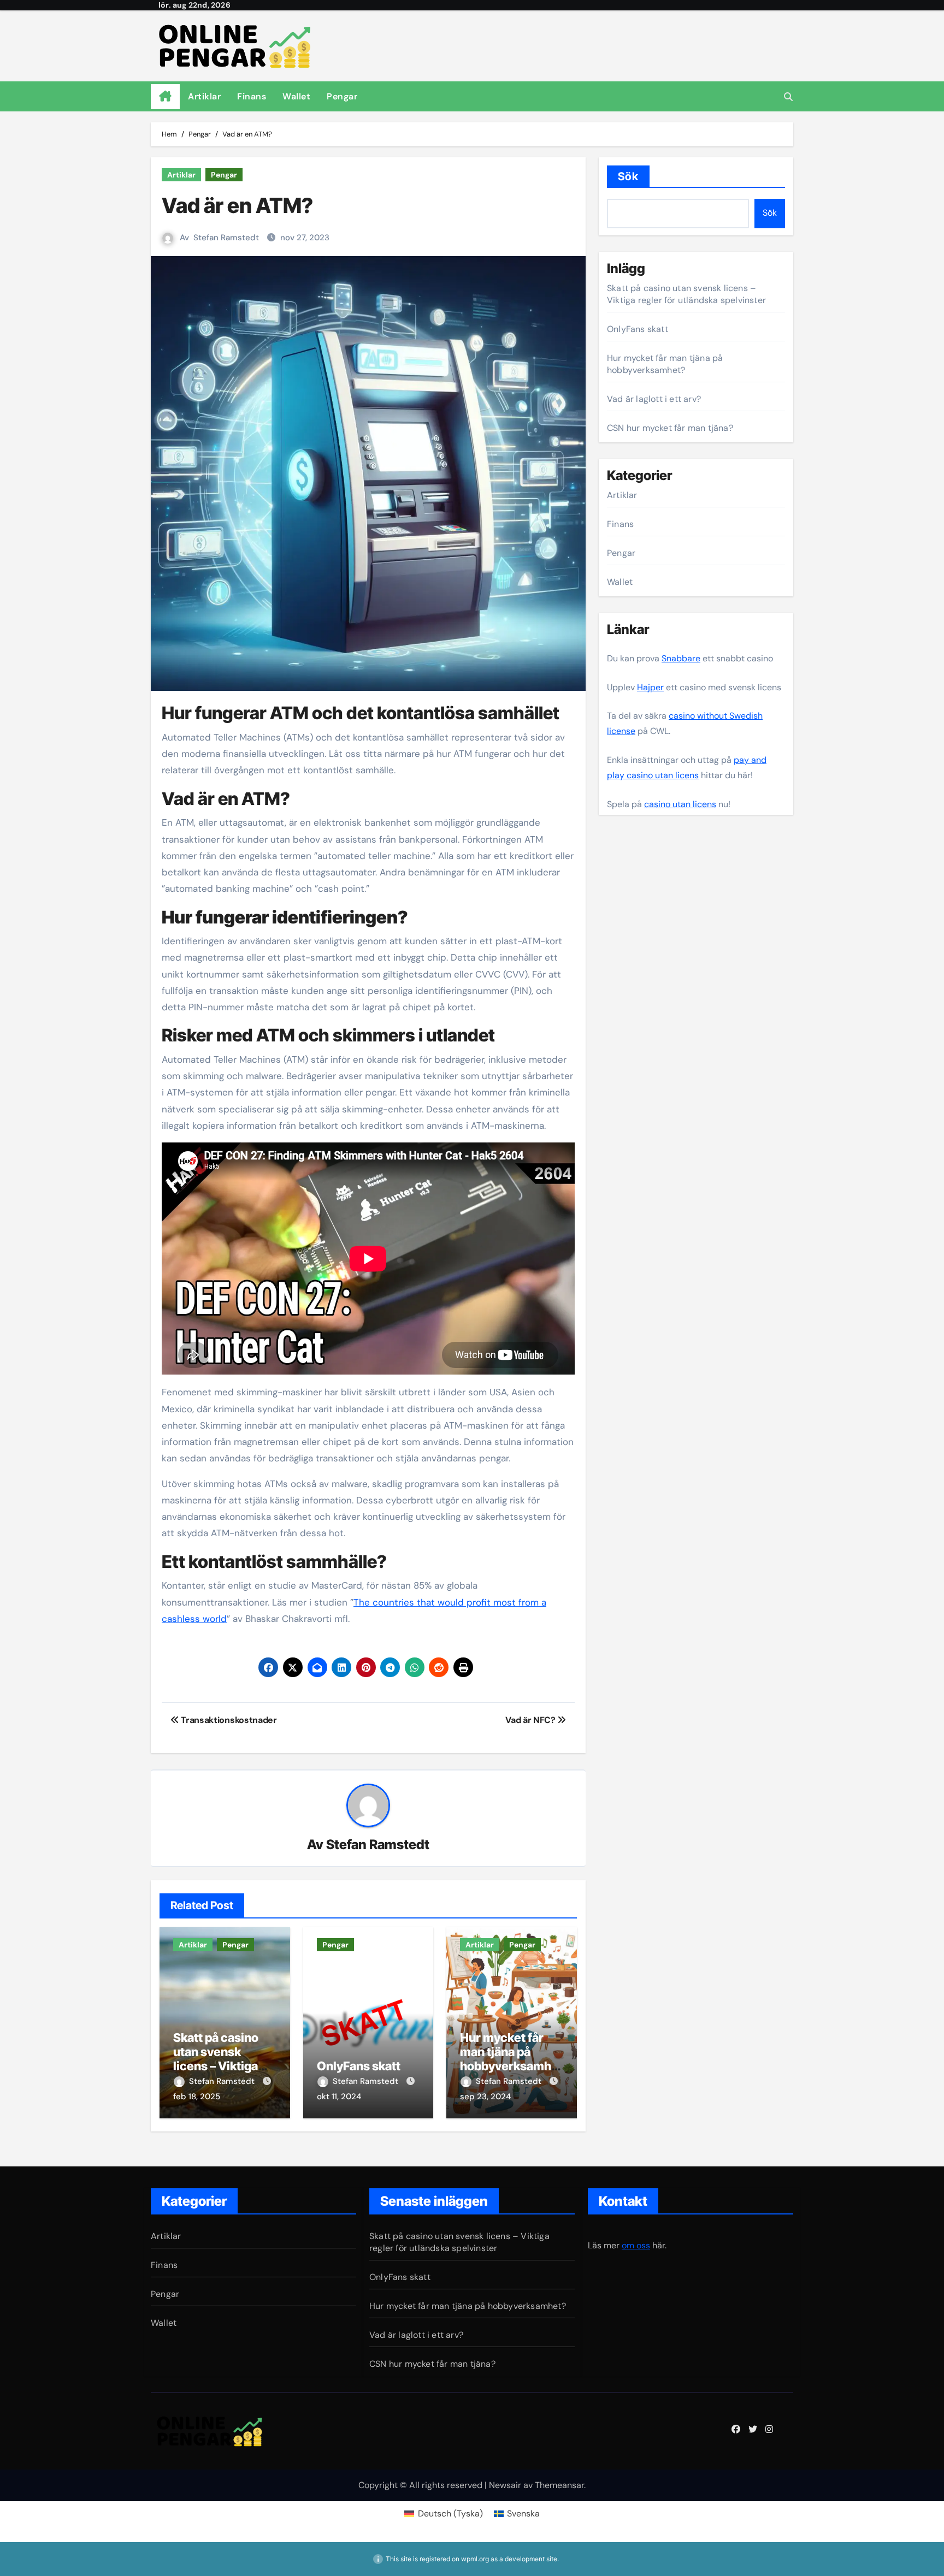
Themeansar (559, 2485)
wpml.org (475, 2559)
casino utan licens (680, 804)
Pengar (342, 96)
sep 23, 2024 (485, 2097)
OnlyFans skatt (359, 2066)
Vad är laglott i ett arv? (654, 399)
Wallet (296, 96)
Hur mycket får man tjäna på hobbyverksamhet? (511, 2059)
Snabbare (681, 658)
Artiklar (204, 96)
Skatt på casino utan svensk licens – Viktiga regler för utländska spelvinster (686, 294)
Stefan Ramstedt (226, 238)
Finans (252, 96)
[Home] (165, 97)
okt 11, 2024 (339, 2097)
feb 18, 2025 (197, 2097)
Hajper (650, 687)
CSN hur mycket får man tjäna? (670, 428)
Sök (628, 176)
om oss (636, 2245)
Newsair (505, 2485)
